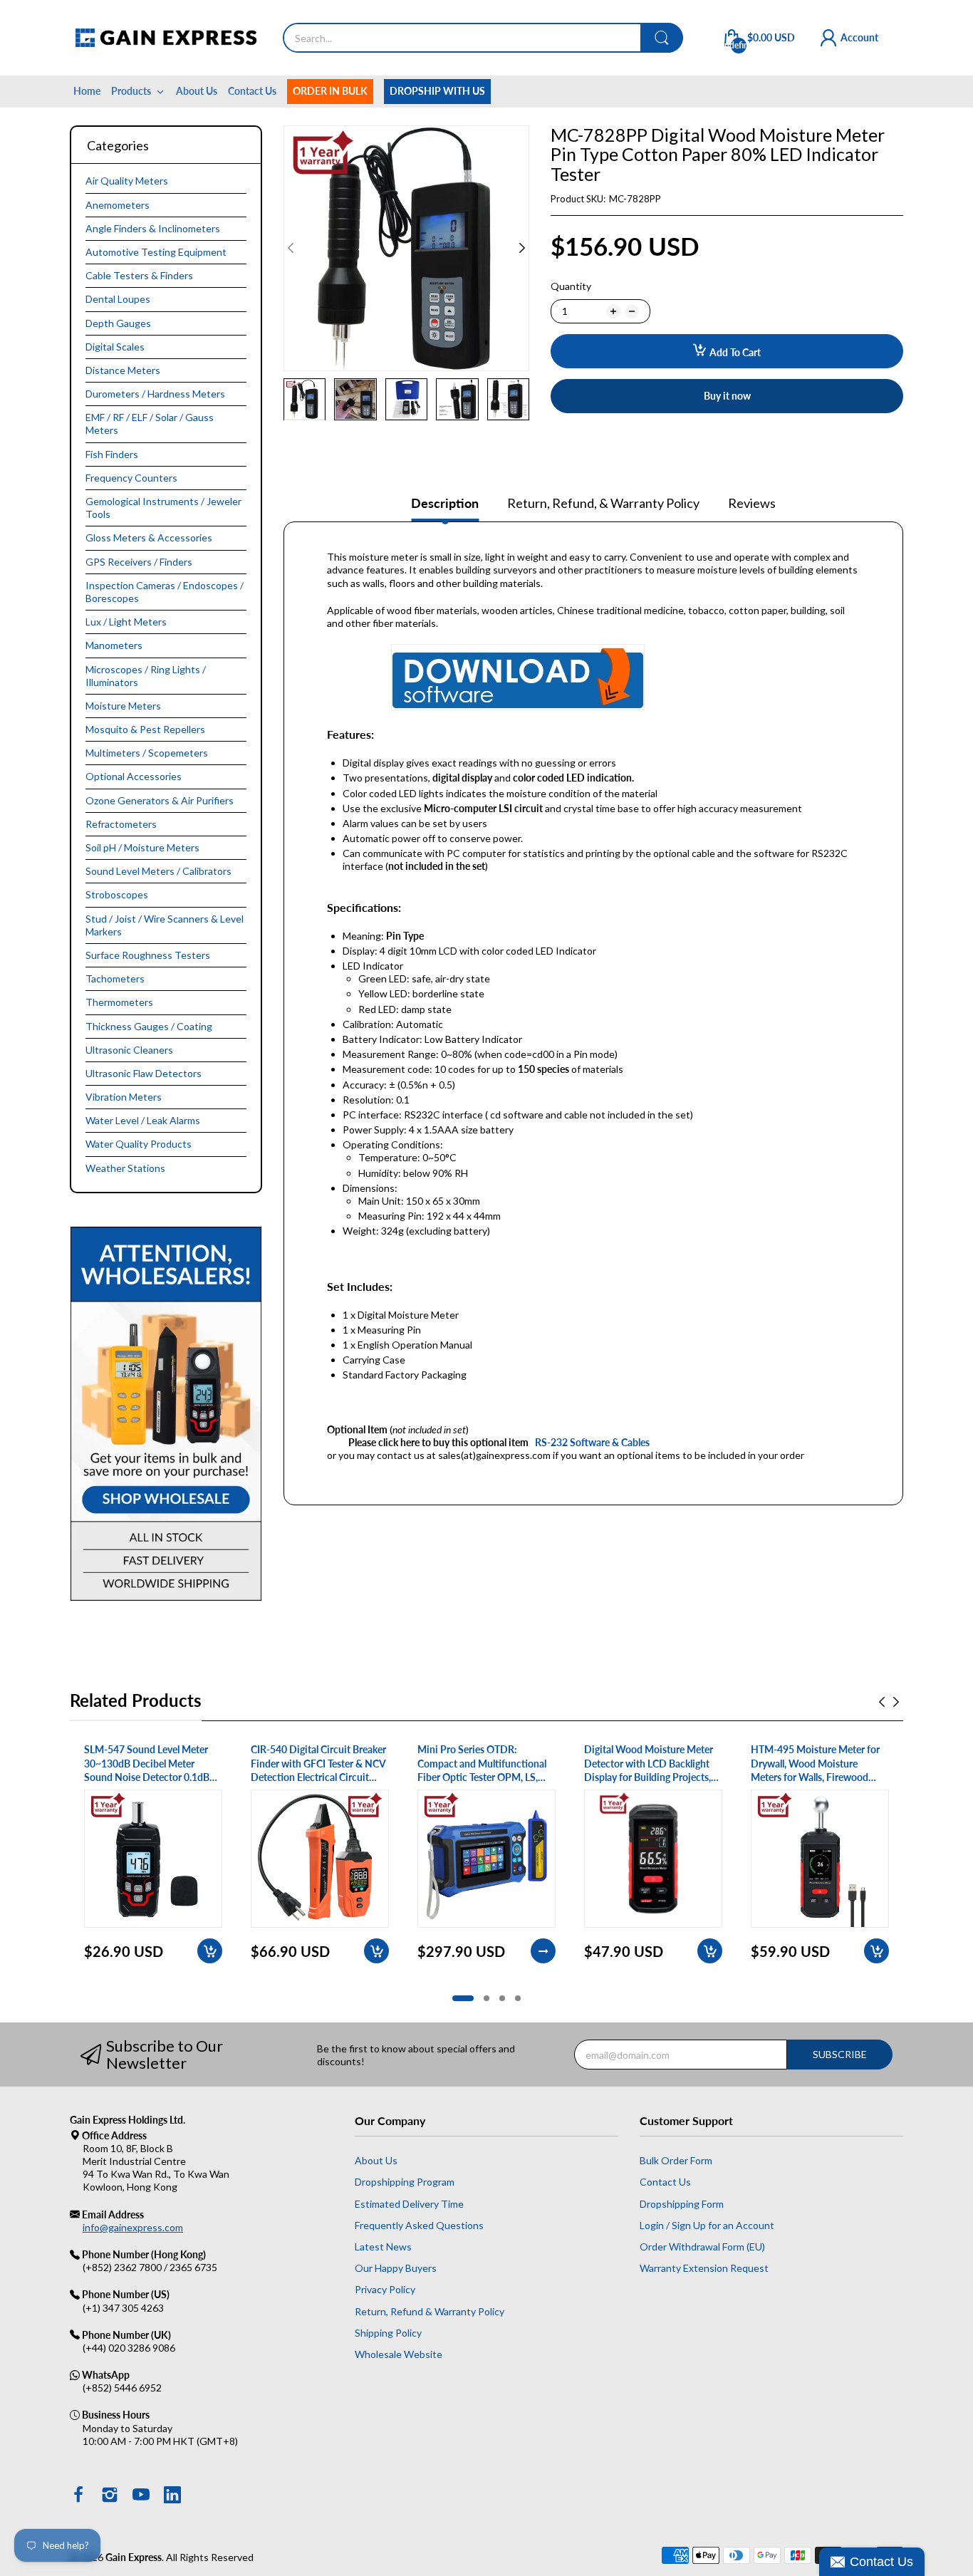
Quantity (571, 286)
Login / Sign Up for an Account (707, 2225)
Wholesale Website (399, 2354)
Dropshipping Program (405, 2182)
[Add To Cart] (210, 1951)
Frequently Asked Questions (419, 2225)
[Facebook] (78, 2496)
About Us (376, 2160)
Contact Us (665, 2182)
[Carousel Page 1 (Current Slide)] (463, 1998)
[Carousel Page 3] (502, 1998)
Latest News (383, 2247)
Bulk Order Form (676, 2160)
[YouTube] (141, 2496)
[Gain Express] (166, 38)
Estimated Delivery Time (409, 2204)
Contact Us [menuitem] (252, 91)
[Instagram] (110, 2496)
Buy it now (727, 396)
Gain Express (134, 2557)
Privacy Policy (385, 2289)
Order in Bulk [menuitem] (330, 91)
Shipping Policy (388, 2333)
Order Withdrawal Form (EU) (702, 2247)
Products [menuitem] (131, 91)
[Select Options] (543, 1951)
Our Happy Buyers (396, 2268)
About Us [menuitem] (197, 91)
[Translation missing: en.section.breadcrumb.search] (662, 38)
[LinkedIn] (172, 2496)
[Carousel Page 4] (518, 1998)
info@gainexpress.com (133, 2227)
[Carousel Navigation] (889, 1702)
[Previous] (522, 248)
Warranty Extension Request (704, 2268)
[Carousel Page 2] (486, 1998)
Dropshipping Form (682, 2204)
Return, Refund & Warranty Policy (430, 2311)
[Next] (291, 248)
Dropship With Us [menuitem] (437, 91)
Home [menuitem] (87, 91)
